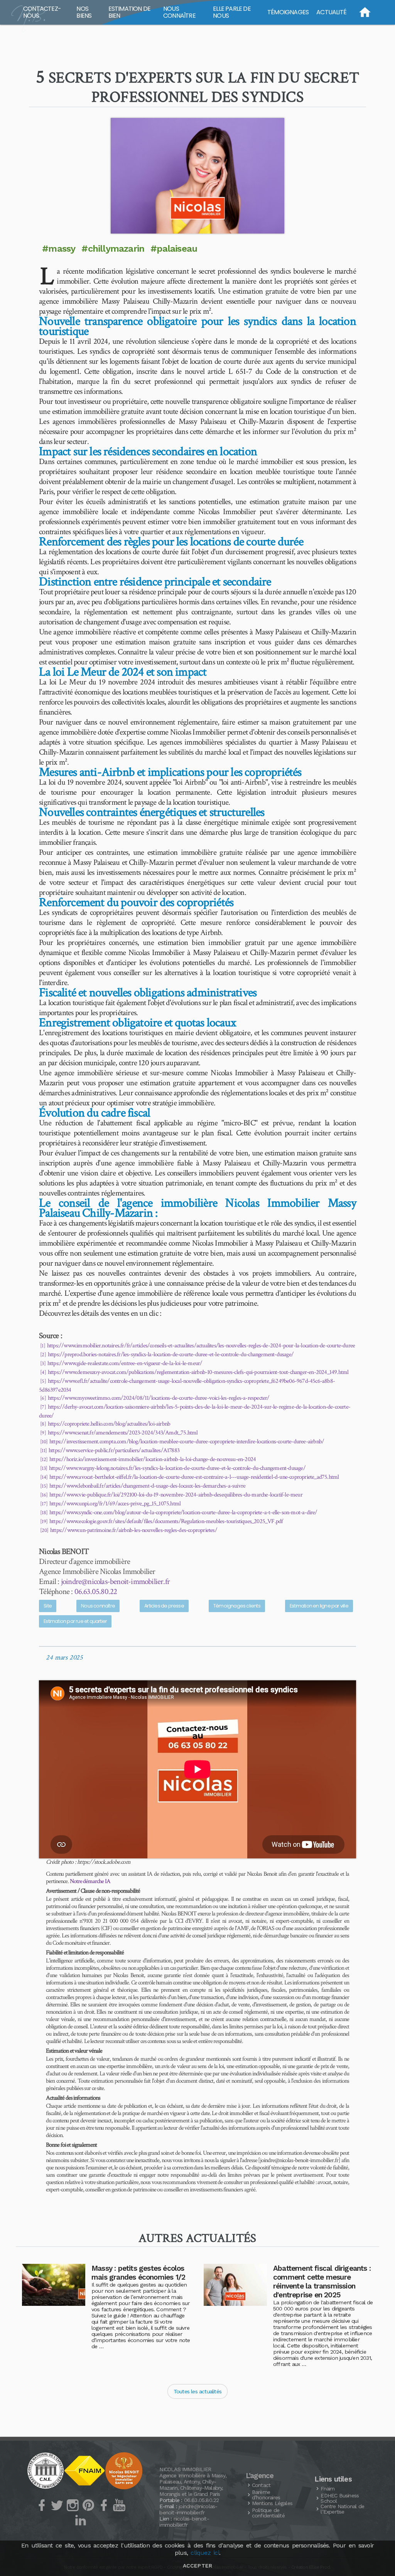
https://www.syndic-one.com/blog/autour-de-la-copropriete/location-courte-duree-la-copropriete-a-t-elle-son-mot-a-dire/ (183, 1512)
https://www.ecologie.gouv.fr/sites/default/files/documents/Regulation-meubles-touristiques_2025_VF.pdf (166, 1521)
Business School (340, 2498)
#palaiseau (174, 249)
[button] (197, 176)
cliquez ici (205, 2553)
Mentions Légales (272, 2503)
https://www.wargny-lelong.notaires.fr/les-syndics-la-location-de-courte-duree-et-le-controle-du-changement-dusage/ (177, 1468)
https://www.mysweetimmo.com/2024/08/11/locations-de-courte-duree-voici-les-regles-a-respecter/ (159, 1398)
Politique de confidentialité (268, 2513)
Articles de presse (164, 1606)
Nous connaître (98, 1606)
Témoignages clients (237, 1606)
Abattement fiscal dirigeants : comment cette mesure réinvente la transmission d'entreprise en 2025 (322, 2282)
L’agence (260, 2476)
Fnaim (327, 2489)
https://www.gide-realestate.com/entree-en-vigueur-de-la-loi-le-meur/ (125, 1363)
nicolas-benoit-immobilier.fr (184, 2522)
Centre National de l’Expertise (342, 2509)
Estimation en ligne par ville (319, 1606)
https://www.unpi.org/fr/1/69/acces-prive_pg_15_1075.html (115, 1504)
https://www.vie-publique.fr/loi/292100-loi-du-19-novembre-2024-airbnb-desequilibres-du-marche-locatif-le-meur (176, 1495)
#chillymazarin (113, 249)
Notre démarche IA (90, 1881)
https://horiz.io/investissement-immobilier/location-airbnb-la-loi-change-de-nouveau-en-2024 (153, 1459)
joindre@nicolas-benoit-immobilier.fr (115, 1581)
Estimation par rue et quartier (75, 1621)
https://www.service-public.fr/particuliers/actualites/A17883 (114, 1450)
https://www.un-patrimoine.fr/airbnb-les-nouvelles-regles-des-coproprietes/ (134, 1530)
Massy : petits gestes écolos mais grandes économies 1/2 (138, 2273)
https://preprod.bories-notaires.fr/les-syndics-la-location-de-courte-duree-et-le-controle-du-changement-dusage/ (171, 1354)
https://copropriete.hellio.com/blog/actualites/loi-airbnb (109, 1424)
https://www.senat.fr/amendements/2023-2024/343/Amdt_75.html (123, 1433)
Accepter (197, 2566)
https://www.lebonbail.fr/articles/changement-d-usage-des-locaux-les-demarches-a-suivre (147, 1486)
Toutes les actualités (197, 2391)
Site (48, 1606)
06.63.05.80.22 (96, 1592)
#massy (59, 249)
